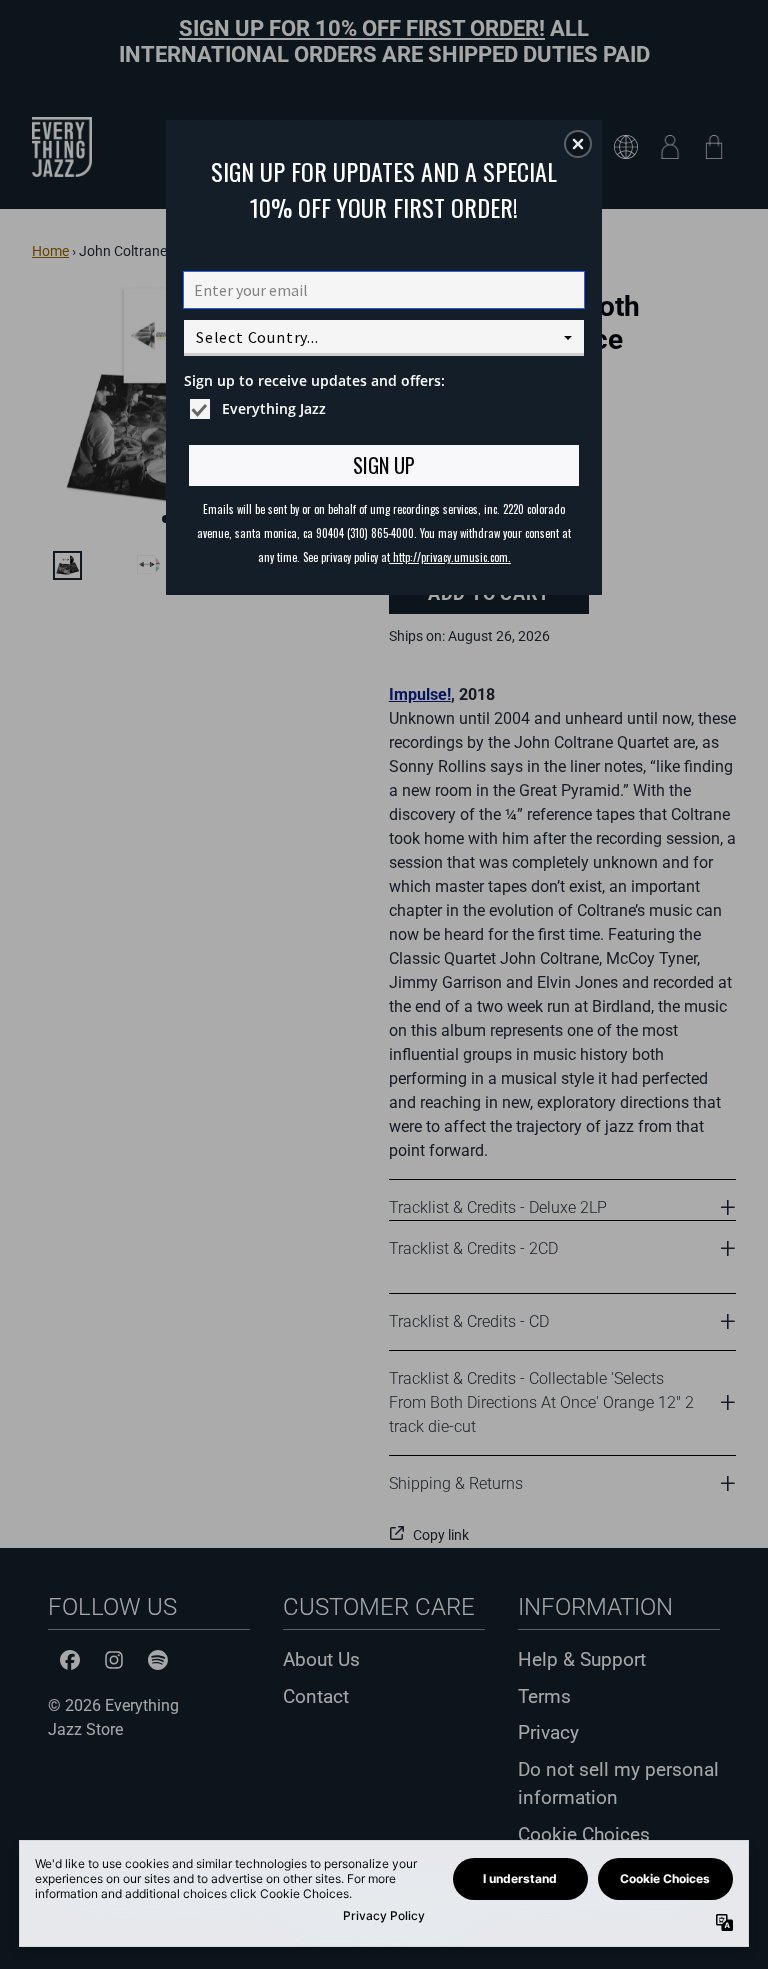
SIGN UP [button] (384, 465)
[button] (578, 144)
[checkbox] (386, 409)
